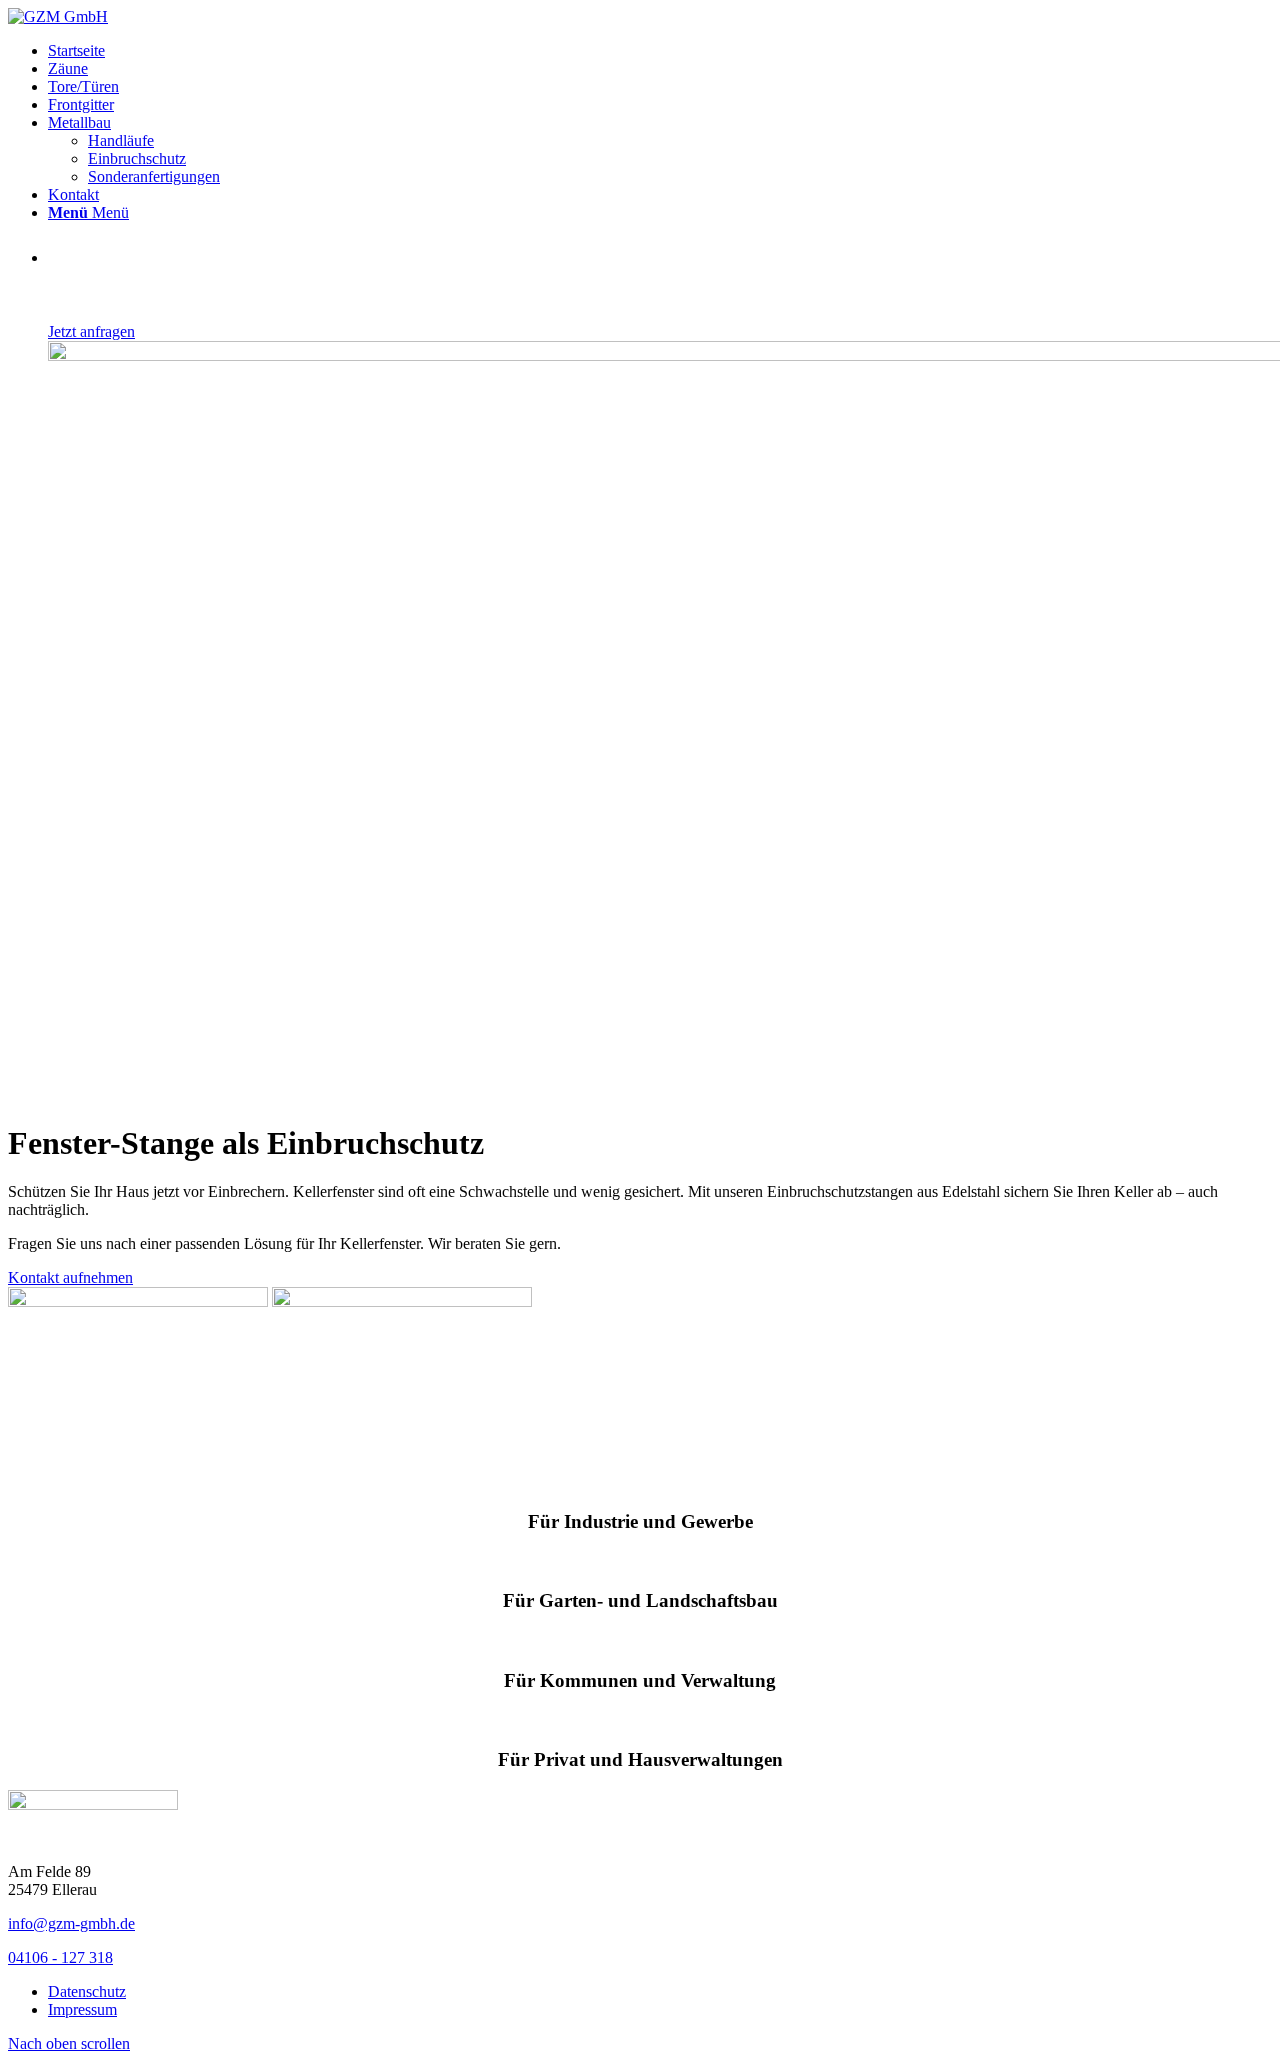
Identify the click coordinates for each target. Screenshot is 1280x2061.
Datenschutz (87, 1991)
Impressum (82, 2009)
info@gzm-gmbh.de (71, 1923)
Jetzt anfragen (91, 331)
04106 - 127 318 (60, 1957)
